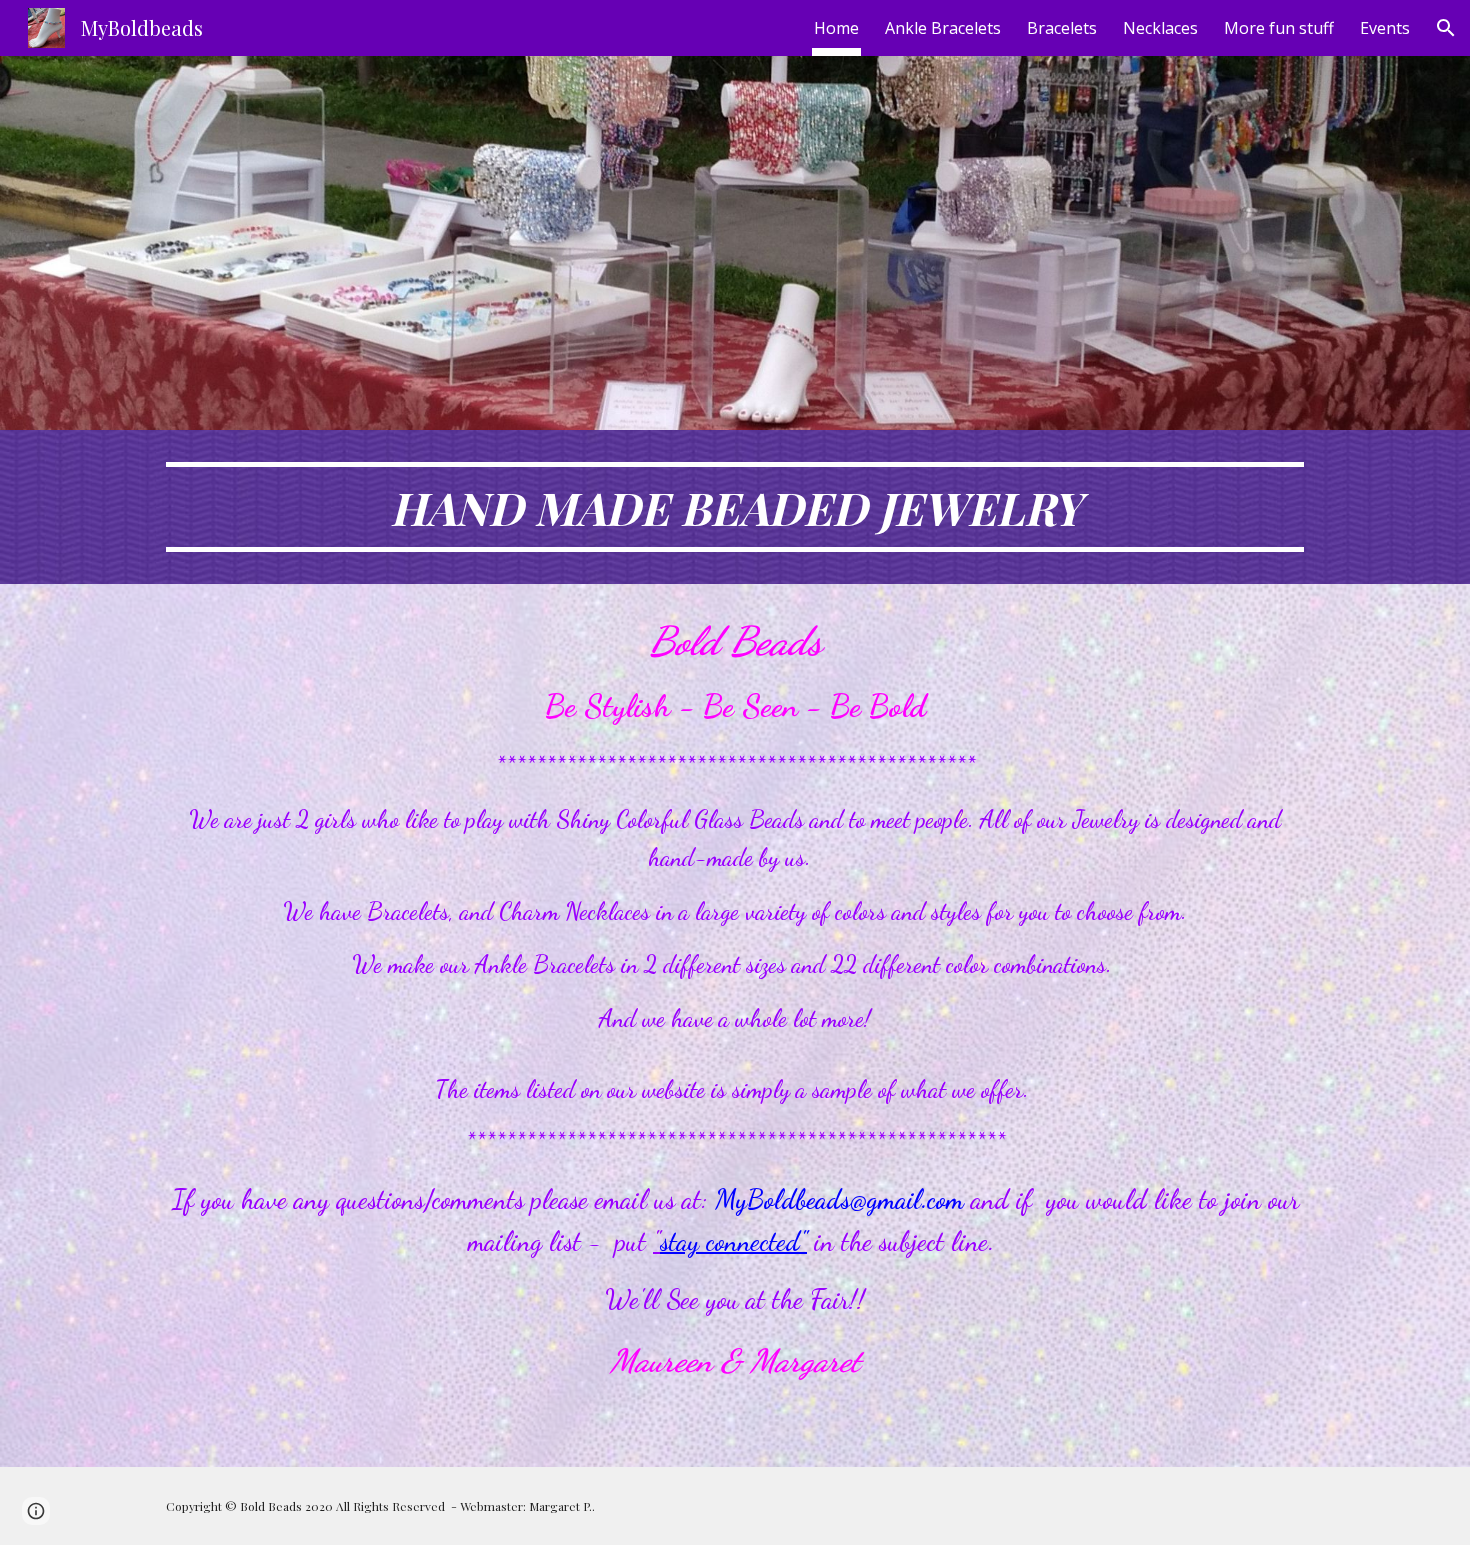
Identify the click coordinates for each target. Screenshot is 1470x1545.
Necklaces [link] (1160, 28)
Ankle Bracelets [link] (943, 28)
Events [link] (1385, 28)
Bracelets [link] (1062, 28)
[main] (735, 507)
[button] (1446, 28)
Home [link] (836, 28)
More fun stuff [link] (1279, 28)
